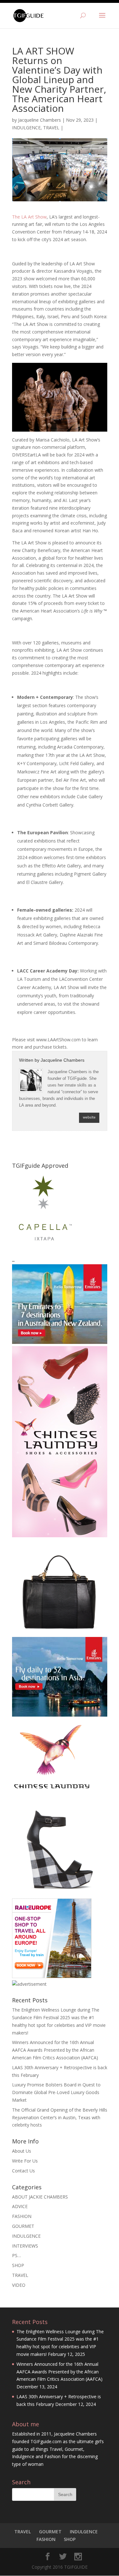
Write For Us (25, 2161)
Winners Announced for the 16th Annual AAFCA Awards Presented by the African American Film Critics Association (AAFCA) (55, 2050)
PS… (17, 2255)
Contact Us (23, 2171)
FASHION (22, 2216)
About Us (22, 2151)
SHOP (18, 2265)
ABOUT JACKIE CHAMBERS (40, 2197)
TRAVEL (51, 128)
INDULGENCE (26, 128)
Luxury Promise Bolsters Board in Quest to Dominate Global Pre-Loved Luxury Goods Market (56, 2092)
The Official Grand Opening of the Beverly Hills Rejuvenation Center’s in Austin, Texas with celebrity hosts (60, 2117)
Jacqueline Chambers (40, 120)
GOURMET (23, 2226)
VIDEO (19, 2285)
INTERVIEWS (25, 2246)
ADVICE (20, 2206)
